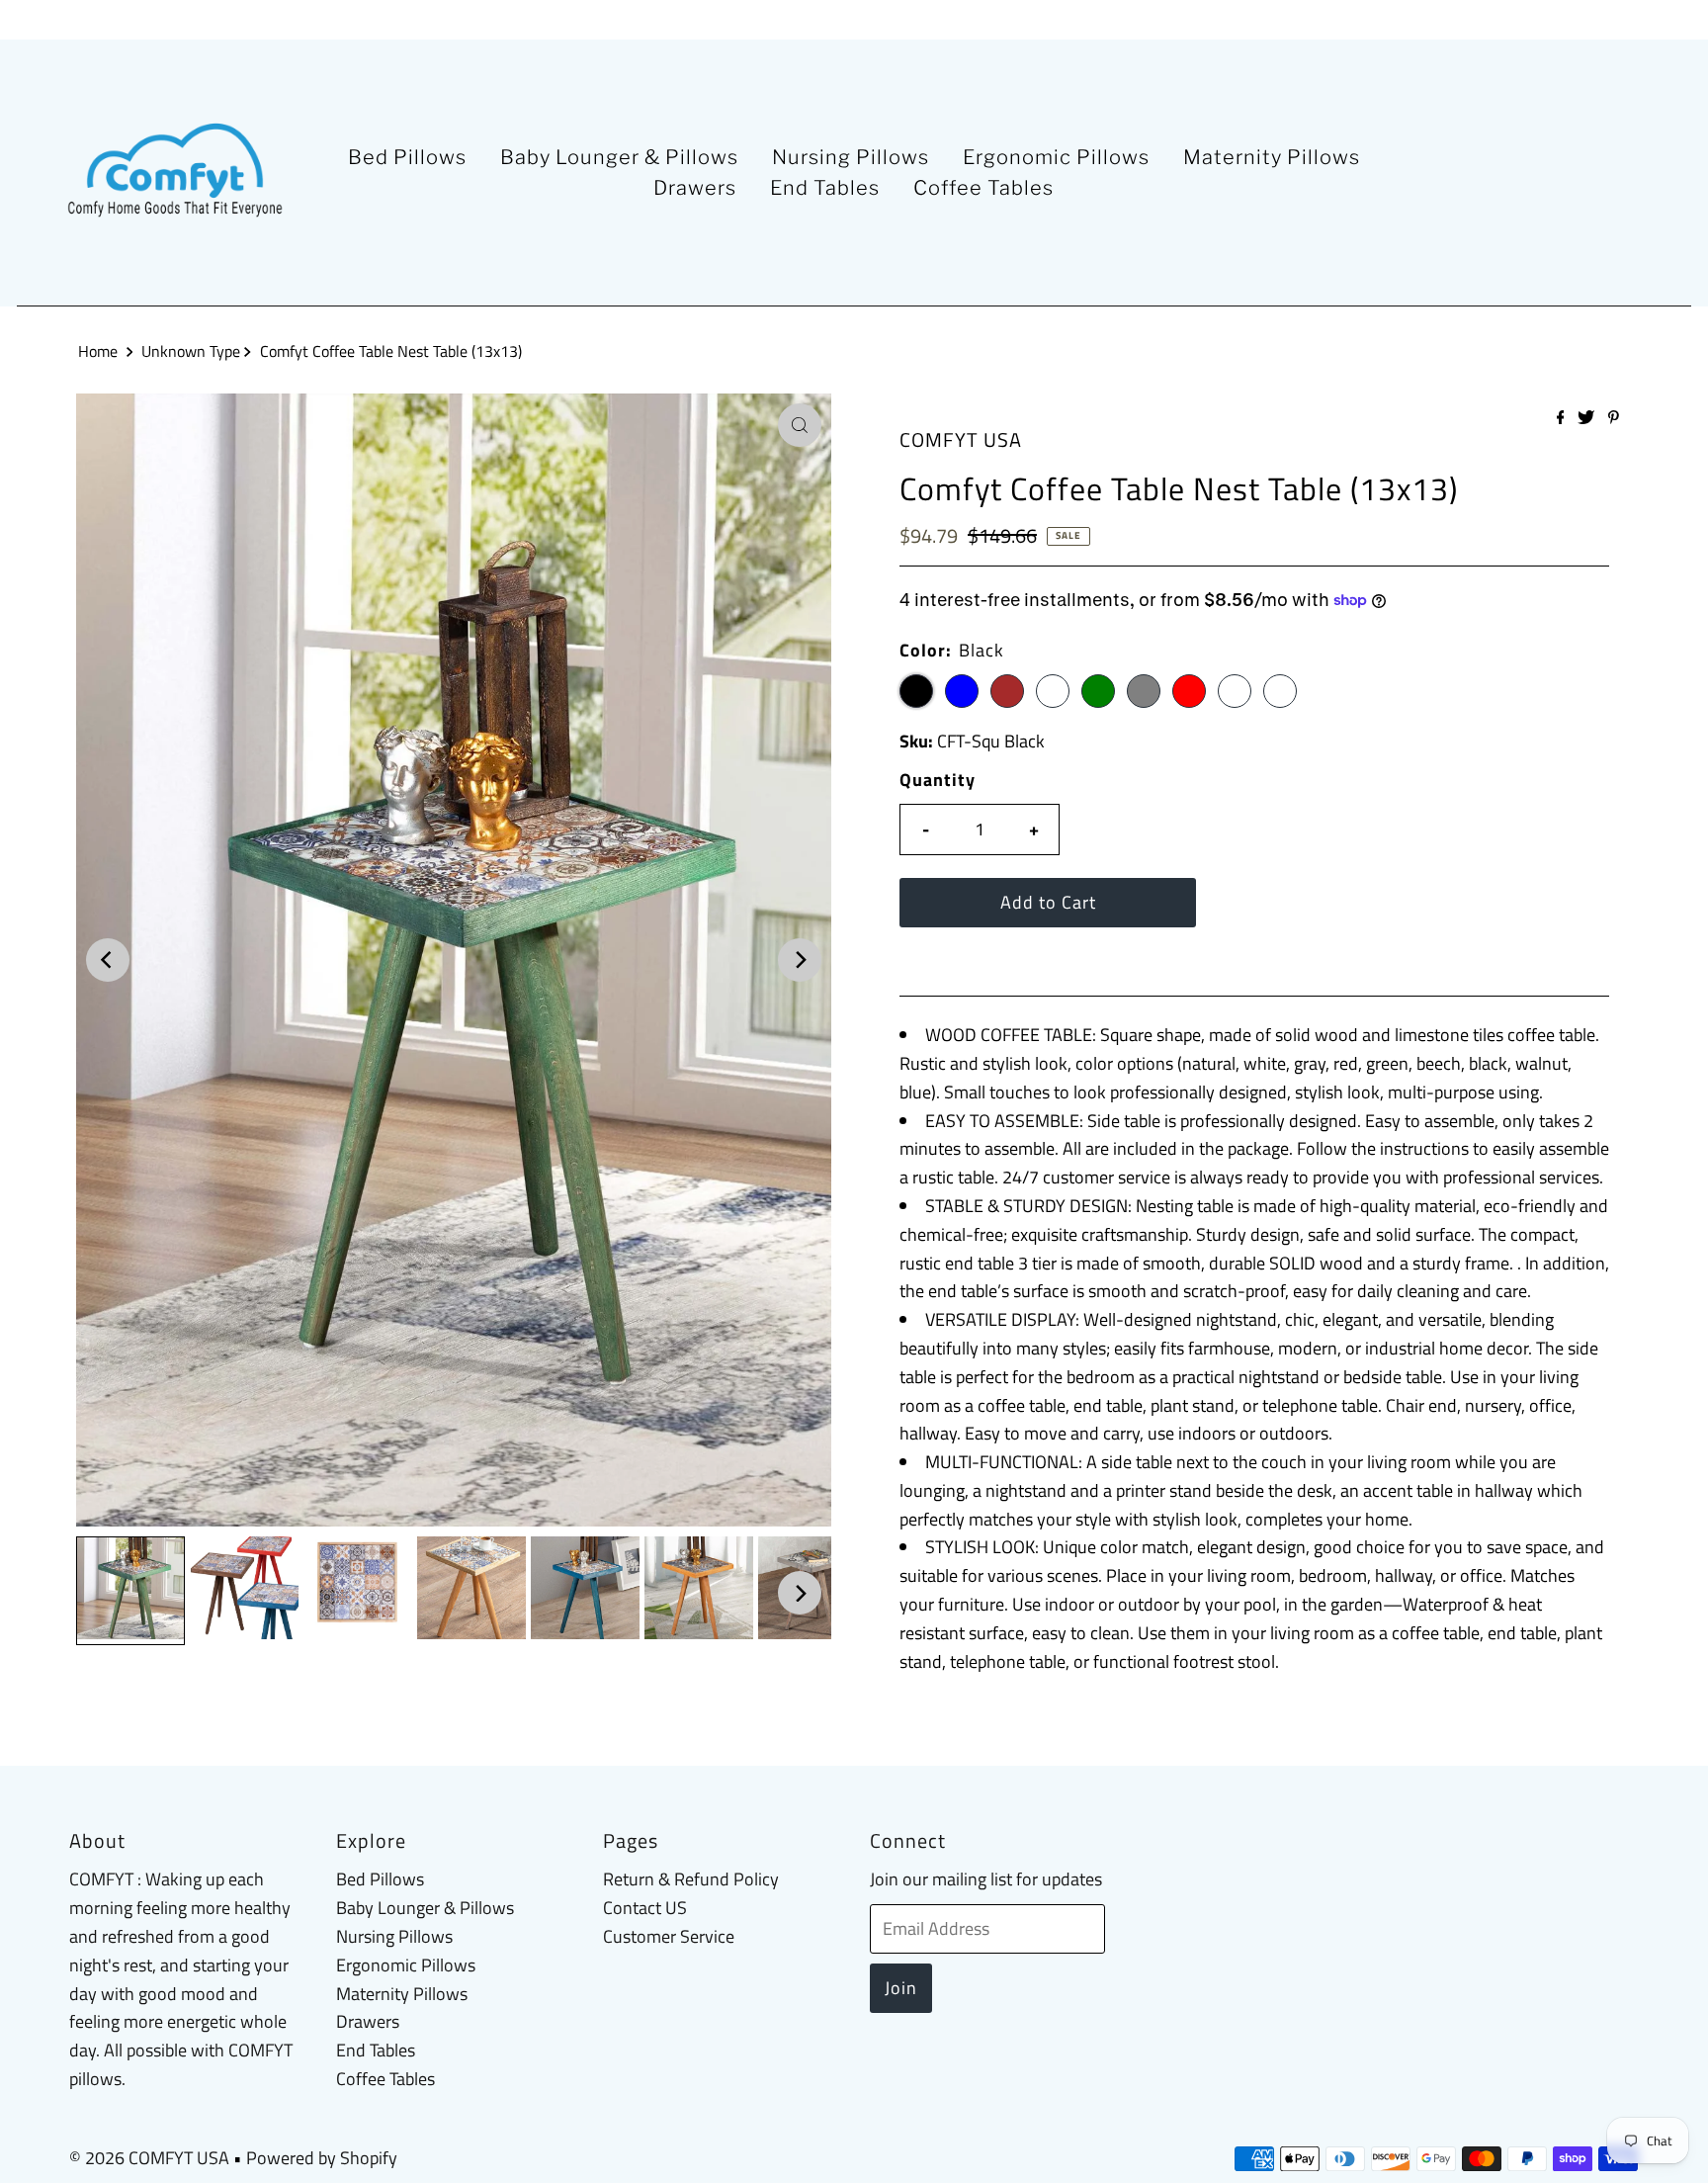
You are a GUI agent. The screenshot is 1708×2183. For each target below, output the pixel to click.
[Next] (800, 960)
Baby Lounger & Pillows (619, 157)
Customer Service (669, 1936)
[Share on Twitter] (1588, 418)
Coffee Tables (983, 188)
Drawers (695, 188)
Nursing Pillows (851, 157)
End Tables (825, 188)
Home (98, 351)
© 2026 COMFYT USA (149, 2158)
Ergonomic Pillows (1056, 157)
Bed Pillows (407, 157)
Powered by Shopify (322, 2158)
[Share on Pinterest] (1614, 418)
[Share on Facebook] (1563, 418)
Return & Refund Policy (691, 1879)
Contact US (645, 1908)
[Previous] (108, 960)
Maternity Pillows (1272, 157)
